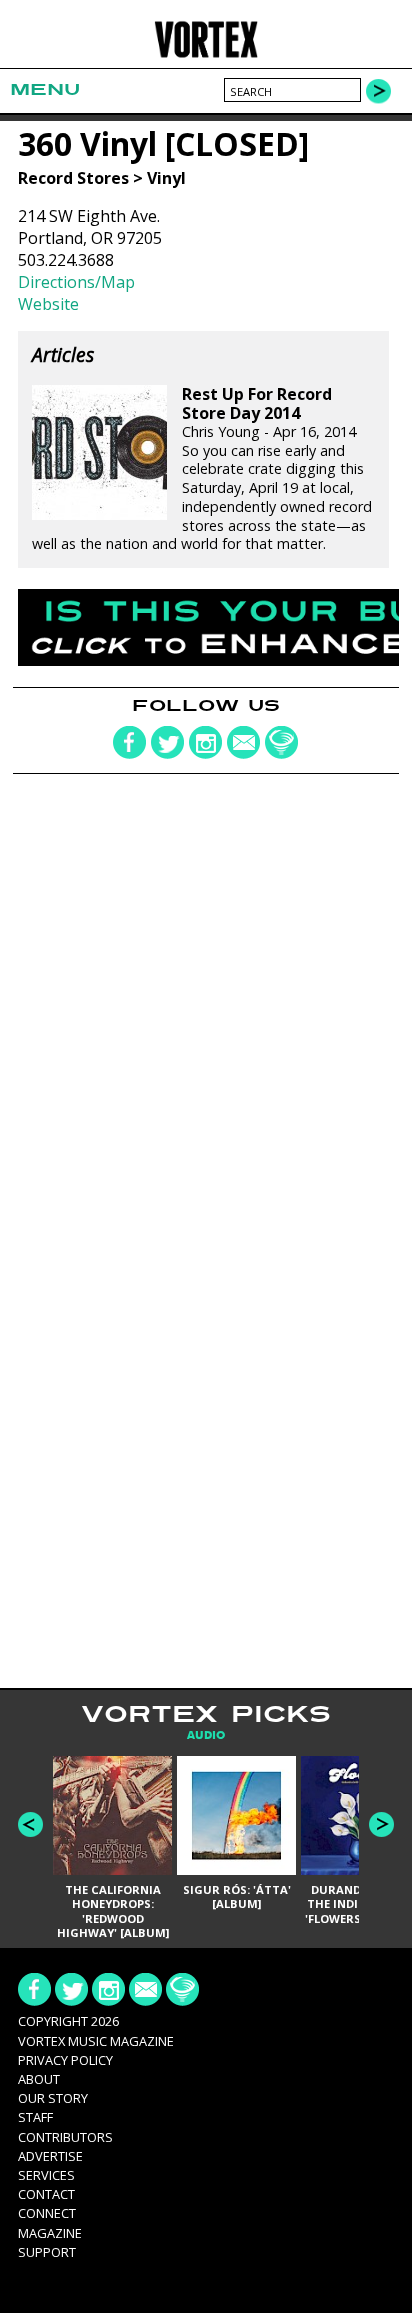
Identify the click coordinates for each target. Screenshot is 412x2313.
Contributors (65, 2137)
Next (381, 1824)
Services (46, 2175)
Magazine (50, 2233)
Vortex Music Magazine (96, 2041)
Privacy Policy (65, 2060)
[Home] (206, 54)
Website (48, 304)
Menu (45, 89)
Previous (30, 1824)
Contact (46, 2194)
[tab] (206, 1735)
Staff (35, 2117)
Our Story (53, 2098)
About (39, 2079)
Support (47, 2252)
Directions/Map (76, 282)
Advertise (50, 2156)
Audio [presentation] (206, 1735)
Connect (47, 2213)
